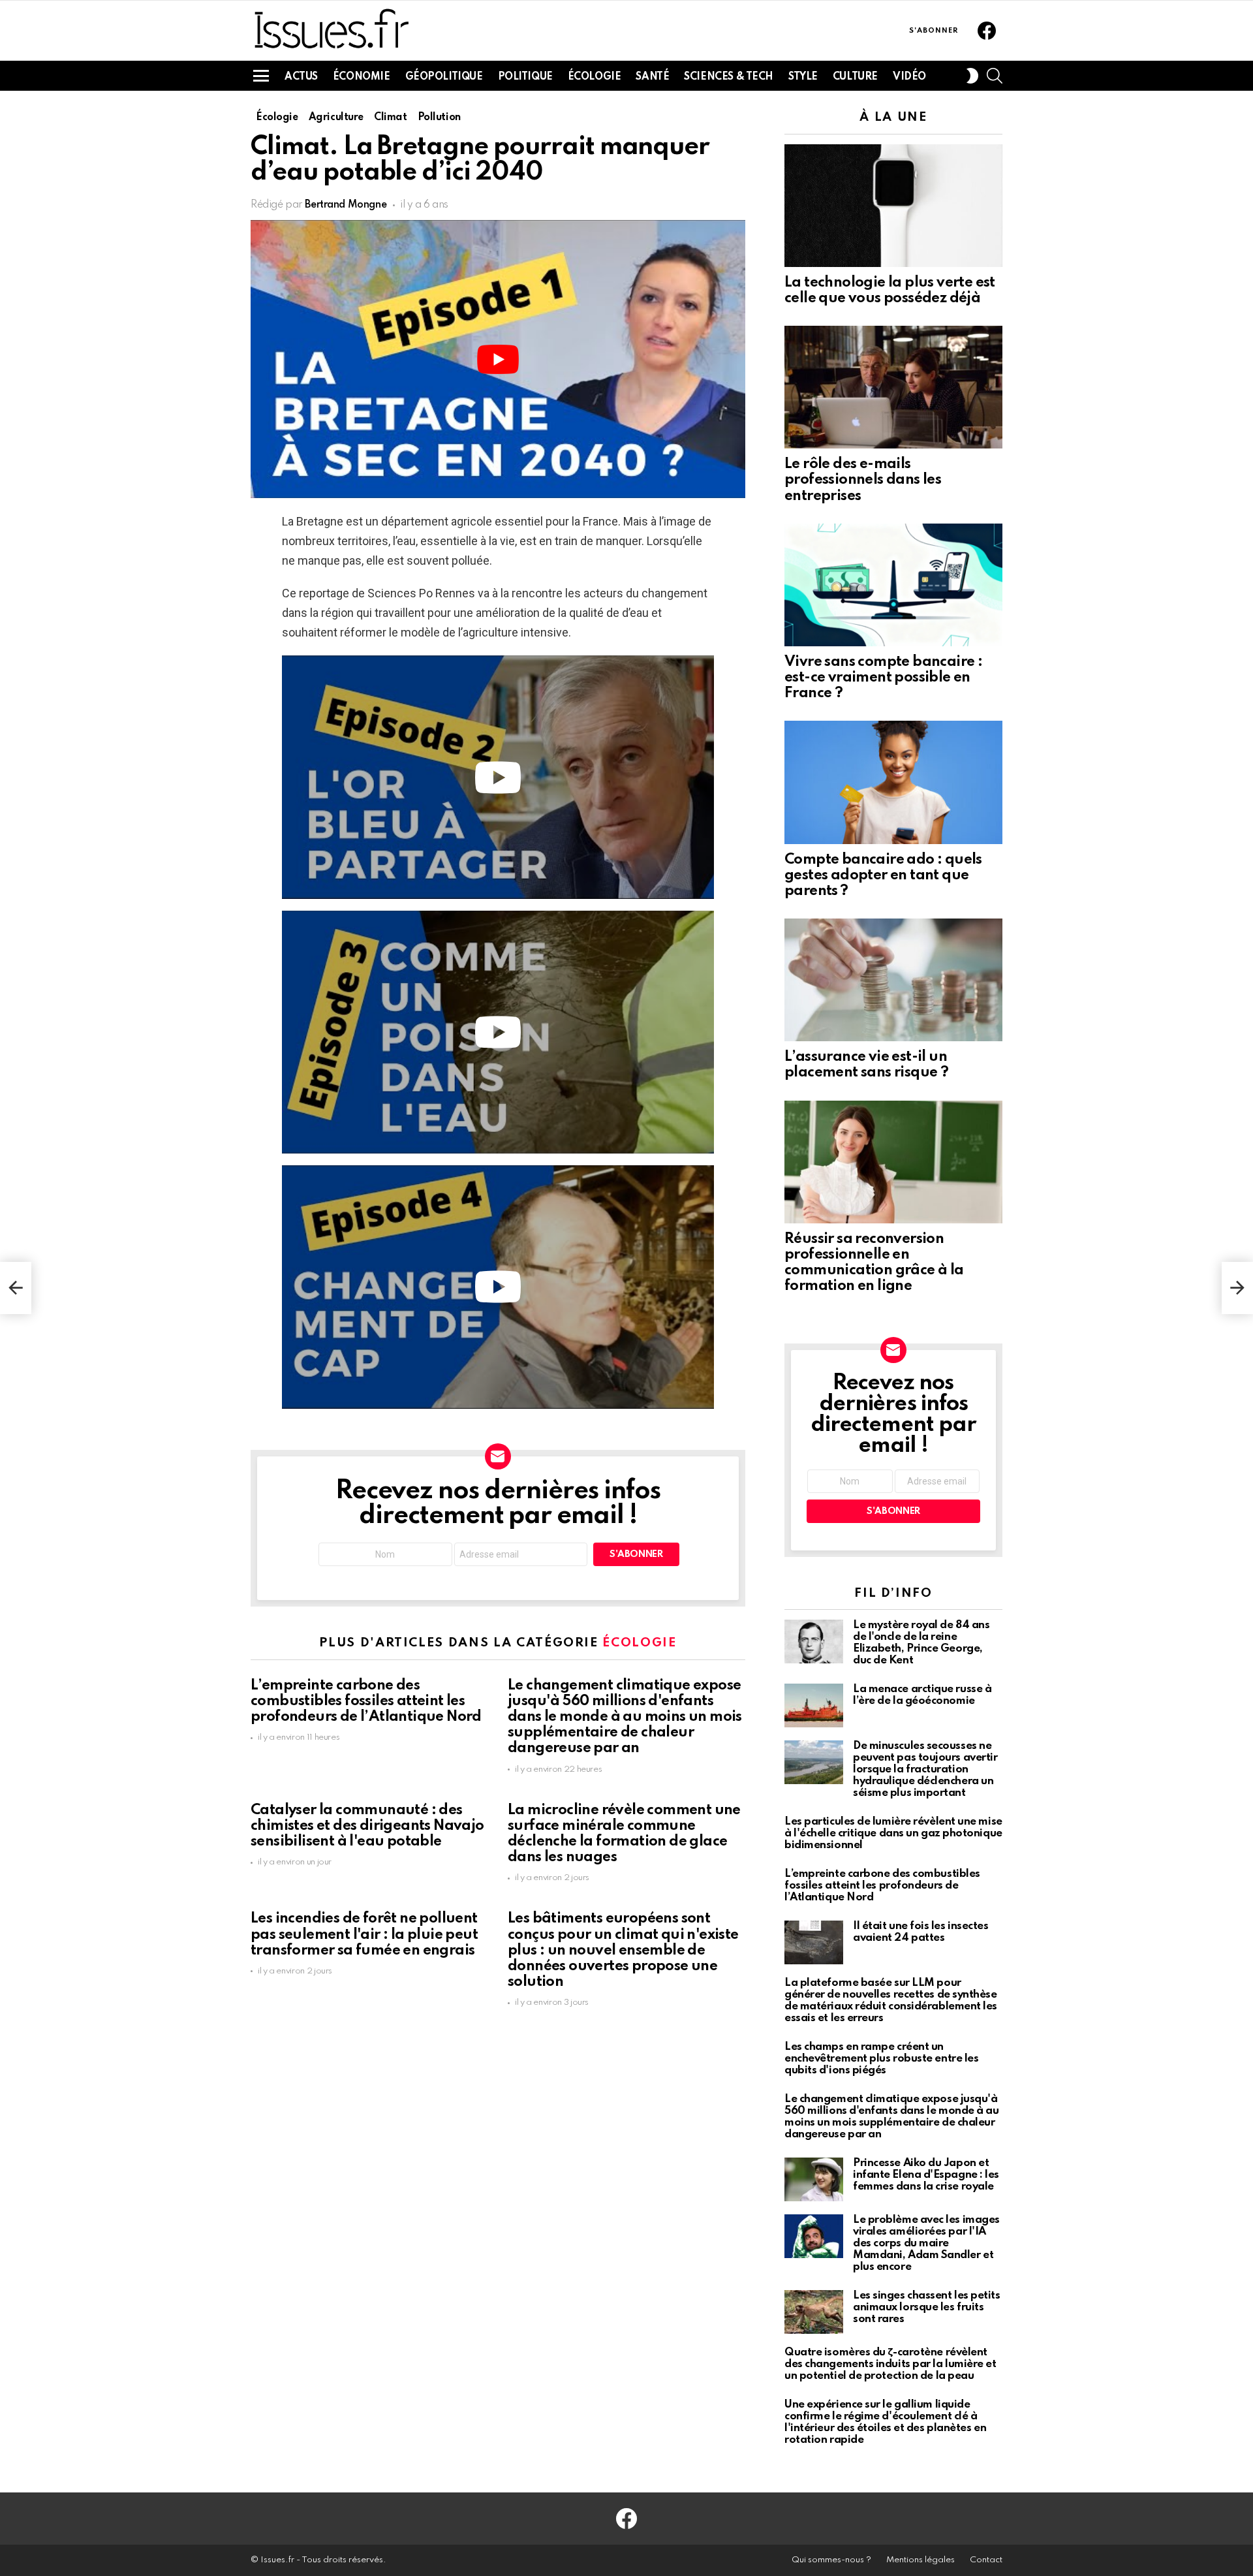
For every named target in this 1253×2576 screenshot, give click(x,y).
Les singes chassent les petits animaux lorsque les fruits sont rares (927, 2307)
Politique (525, 77)
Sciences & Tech (729, 77)
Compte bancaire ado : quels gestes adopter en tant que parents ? (883, 875)
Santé (652, 77)
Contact (986, 2560)
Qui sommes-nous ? (831, 2560)
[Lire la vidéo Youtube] (498, 359)
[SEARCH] (995, 76)
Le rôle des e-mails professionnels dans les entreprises (863, 480)
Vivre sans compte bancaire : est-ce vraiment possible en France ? (883, 678)
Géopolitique (444, 77)
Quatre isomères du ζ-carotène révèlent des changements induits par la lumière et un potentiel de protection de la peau (890, 2364)
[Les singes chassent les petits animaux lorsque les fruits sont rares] (814, 2312)
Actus (301, 77)
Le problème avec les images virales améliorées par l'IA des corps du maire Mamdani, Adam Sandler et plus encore (926, 2243)
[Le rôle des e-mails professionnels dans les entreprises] (893, 387)
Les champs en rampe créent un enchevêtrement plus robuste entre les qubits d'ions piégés (881, 2059)
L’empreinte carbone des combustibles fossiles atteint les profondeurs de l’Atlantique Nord (366, 1701)
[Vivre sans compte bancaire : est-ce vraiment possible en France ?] (893, 585)
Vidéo (909, 77)
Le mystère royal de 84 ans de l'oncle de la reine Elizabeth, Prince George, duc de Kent (921, 1643)
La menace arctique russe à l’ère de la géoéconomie (922, 1695)
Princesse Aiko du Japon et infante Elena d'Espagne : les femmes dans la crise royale (926, 2175)
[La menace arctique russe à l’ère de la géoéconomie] (814, 1705)
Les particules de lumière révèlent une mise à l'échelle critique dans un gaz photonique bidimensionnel (893, 1833)
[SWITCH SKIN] (972, 76)
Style (803, 77)
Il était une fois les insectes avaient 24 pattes (921, 1932)
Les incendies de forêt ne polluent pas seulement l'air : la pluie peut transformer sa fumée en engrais (364, 1934)
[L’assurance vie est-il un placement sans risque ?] (893, 980)
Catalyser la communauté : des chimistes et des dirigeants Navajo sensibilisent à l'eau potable (367, 1826)
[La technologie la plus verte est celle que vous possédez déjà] (893, 206)
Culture (855, 77)
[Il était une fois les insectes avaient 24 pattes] (814, 1942)
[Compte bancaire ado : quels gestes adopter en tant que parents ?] (893, 782)
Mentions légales (920, 2560)
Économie (362, 77)
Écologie (595, 77)
